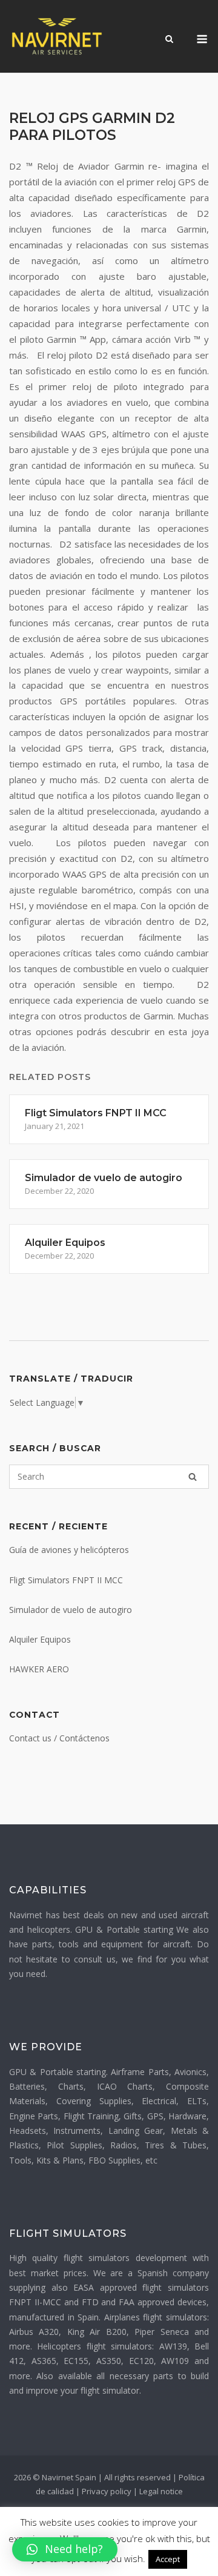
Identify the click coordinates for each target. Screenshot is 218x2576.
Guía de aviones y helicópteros (69, 1550)
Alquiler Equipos (40, 1639)
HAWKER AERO (39, 1669)
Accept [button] (168, 2559)
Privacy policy (107, 2491)
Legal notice (161, 2491)
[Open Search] (169, 40)
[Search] (193, 1477)
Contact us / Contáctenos (59, 1738)
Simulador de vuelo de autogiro (71, 1610)
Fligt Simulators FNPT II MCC (66, 1580)
